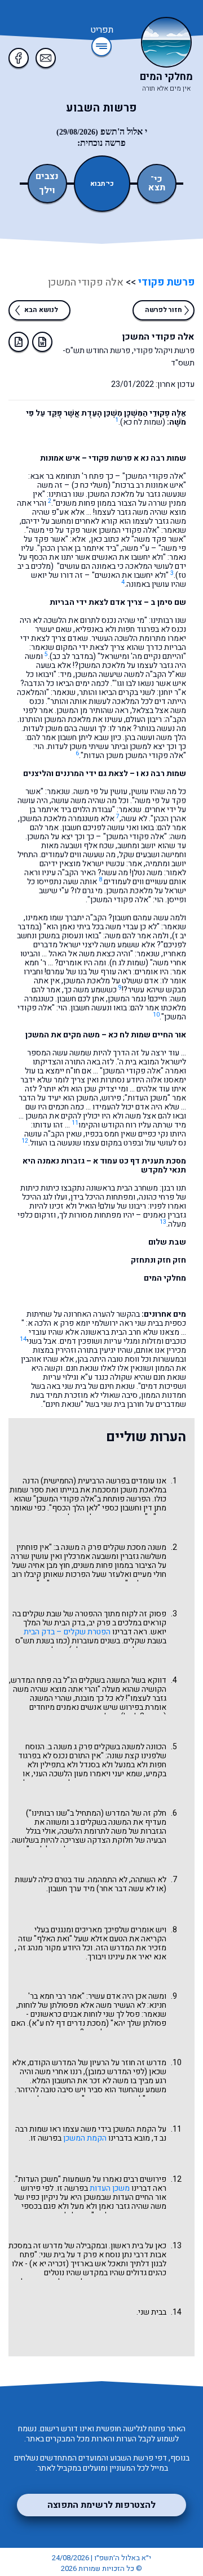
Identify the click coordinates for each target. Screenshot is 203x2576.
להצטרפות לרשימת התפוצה (101, 2505)
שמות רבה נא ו (161, 774)
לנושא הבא (41, 310)
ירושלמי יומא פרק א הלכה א (73, 1323)
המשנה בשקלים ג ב (101, 1822)
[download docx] (42, 342)
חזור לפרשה (164, 310)
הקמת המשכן (85, 2138)
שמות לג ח (129, 963)
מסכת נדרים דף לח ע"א (69, 2023)
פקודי (69, 1499)
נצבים (47, 177)
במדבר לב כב (73, 656)
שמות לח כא (143, 422)
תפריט (102, 30)
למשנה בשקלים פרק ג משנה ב (96, 1747)
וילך (47, 191)
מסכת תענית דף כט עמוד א (140, 1161)
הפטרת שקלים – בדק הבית (67, 1632)
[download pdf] (19, 342)
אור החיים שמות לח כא (147, 1035)
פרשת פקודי (165, 282)
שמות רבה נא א (160, 458)
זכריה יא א (49, 2264)
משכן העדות (110, 2188)
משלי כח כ (91, 485)
